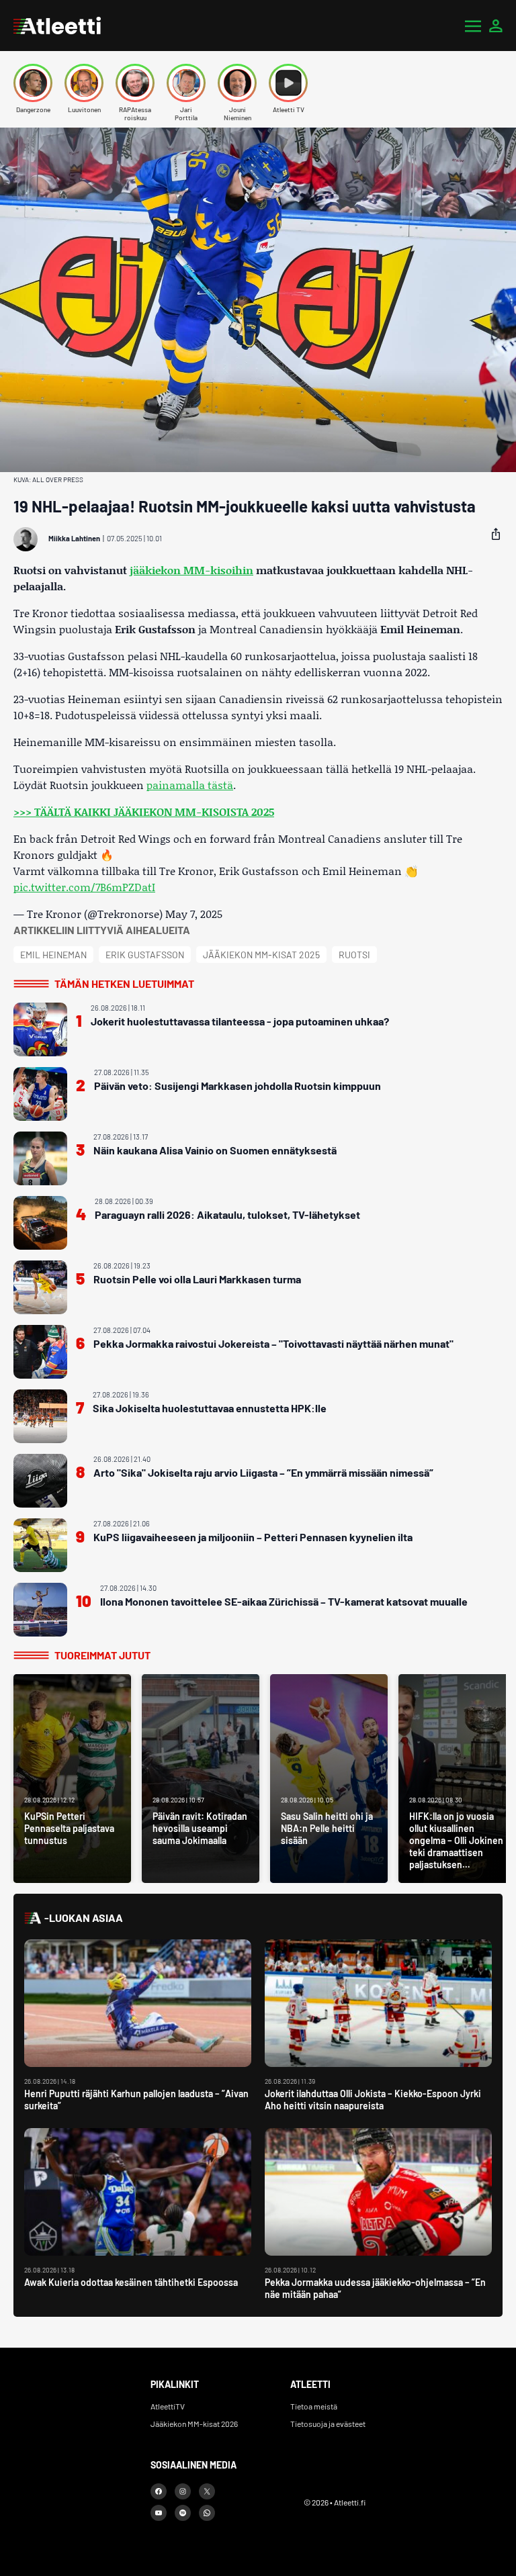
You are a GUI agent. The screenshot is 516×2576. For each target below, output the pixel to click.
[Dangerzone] (33, 83)
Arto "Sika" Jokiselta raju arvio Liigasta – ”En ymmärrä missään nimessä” (263, 1472)
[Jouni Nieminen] (237, 83)
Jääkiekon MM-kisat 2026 (194, 2424)
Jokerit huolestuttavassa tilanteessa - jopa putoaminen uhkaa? (240, 1021)
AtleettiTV (168, 2406)
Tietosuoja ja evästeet (328, 2424)
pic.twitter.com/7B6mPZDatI (84, 887)
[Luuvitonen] (84, 83)
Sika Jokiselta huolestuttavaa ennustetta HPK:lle (210, 1408)
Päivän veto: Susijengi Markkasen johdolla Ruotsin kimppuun (238, 1086)
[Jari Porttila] (186, 83)
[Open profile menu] (496, 26)
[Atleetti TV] (288, 83)
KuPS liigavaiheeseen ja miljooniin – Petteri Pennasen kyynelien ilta (253, 1537)
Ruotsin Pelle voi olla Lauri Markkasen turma (197, 1279)
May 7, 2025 (194, 914)
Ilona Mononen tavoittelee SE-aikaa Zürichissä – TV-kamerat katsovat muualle (284, 1601)
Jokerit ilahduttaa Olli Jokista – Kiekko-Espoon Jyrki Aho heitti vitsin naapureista (373, 2100)
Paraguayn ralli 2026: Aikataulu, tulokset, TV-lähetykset (227, 1214)
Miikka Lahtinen (74, 538)
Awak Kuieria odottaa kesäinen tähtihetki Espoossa (131, 2282)
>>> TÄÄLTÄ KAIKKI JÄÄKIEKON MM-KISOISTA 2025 (144, 812)
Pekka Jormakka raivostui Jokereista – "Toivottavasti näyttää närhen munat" (273, 1343)
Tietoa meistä (314, 2406)
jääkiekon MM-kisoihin (191, 570)
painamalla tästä (190, 785)
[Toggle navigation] (473, 26)
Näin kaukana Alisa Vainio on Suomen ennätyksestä (215, 1150)
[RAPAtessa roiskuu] (135, 83)
